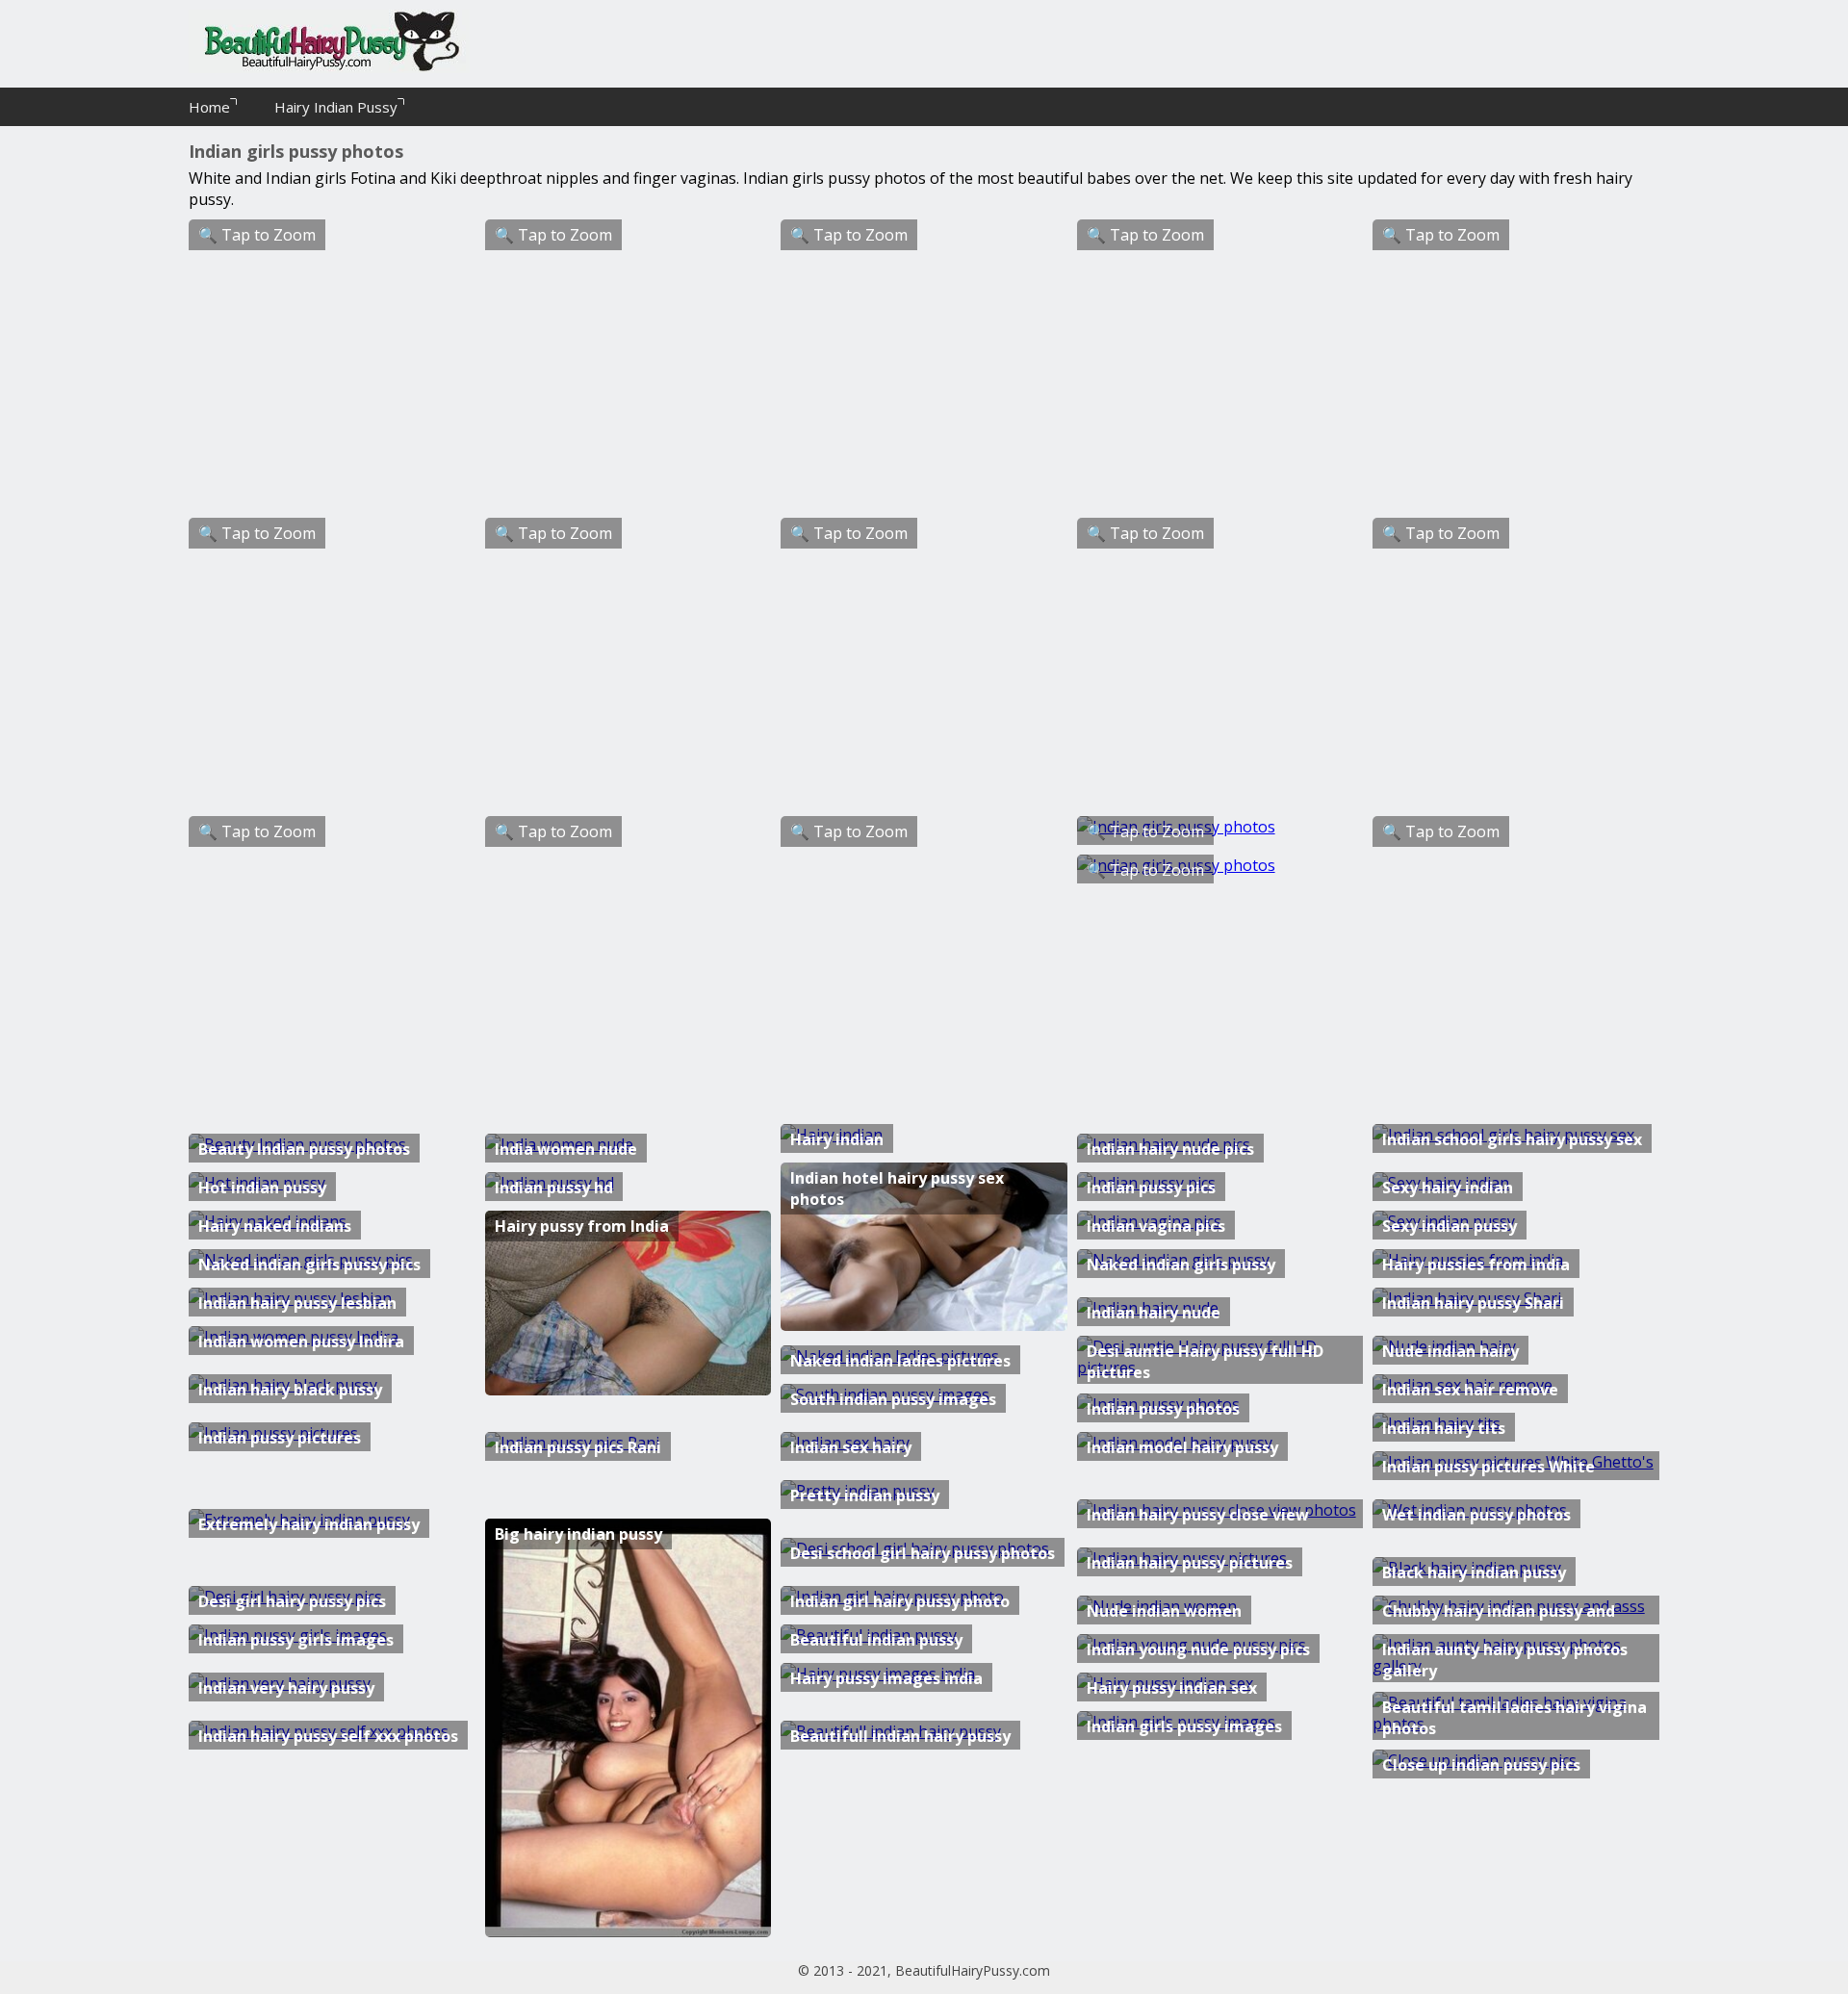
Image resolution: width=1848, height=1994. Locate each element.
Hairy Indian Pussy (336, 107)
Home (209, 107)
